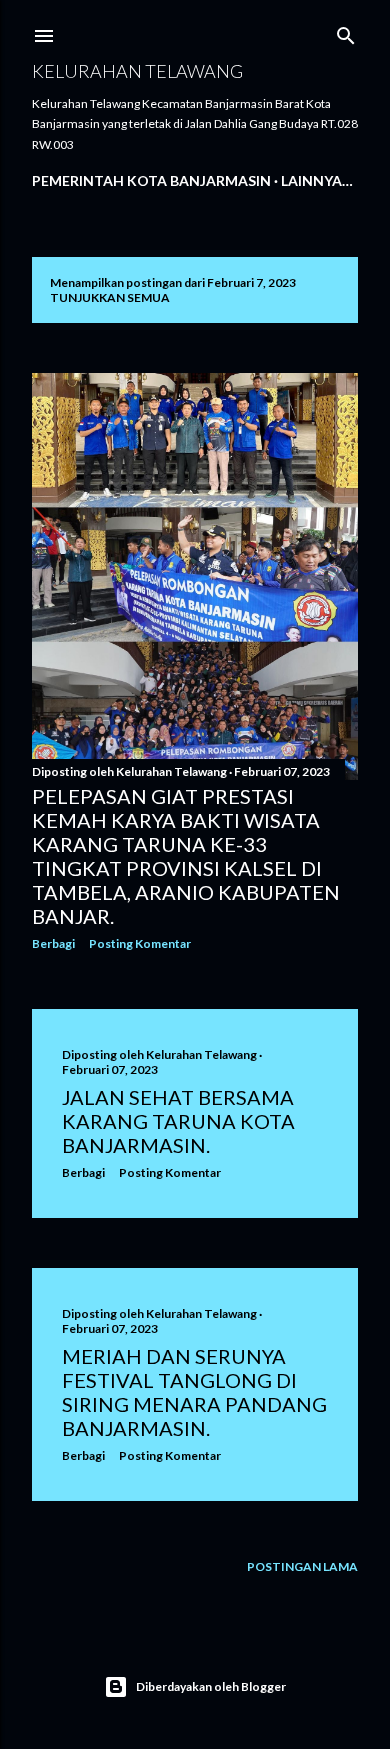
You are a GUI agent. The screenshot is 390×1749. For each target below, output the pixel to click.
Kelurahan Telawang (137, 71)
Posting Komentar (140, 943)
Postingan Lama (302, 1566)
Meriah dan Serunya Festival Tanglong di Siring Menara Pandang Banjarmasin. (194, 1392)
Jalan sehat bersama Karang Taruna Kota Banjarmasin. (178, 1121)
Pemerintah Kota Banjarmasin (151, 180)
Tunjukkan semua (110, 297)
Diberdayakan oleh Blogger (211, 1686)
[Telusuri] (346, 31)
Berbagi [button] (53, 943)
